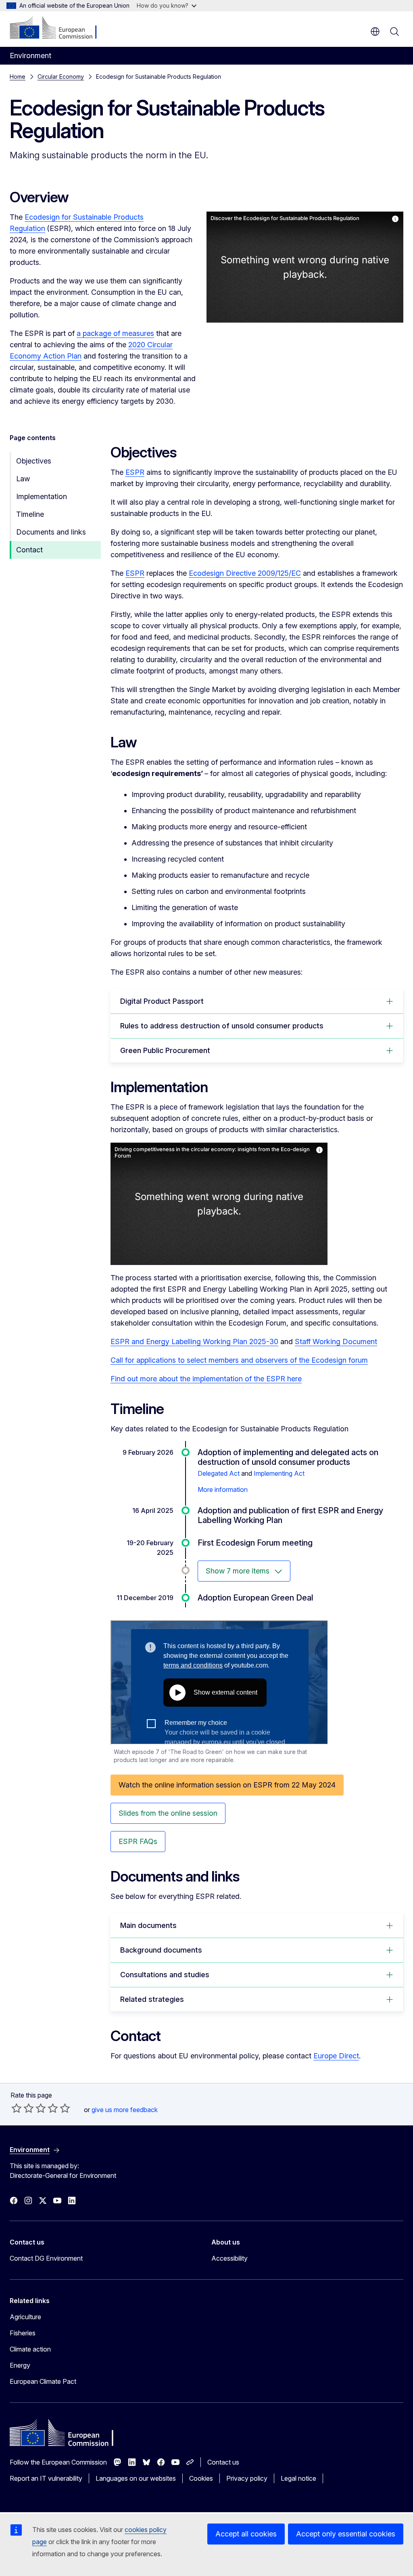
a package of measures (115, 333)
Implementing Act (279, 1473)
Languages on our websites (136, 2478)
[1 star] (17, 2108)
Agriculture (25, 2317)
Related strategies (152, 1999)
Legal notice (298, 2478)
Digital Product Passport (162, 1001)
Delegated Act (219, 1473)
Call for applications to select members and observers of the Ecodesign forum (239, 1360)
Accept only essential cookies (346, 2534)
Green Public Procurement (165, 1050)
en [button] (375, 31)
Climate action (30, 2349)
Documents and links (51, 532)
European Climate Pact (43, 2381)
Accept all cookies (246, 2534)
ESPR (135, 472)
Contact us (223, 2462)
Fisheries (23, 2333)
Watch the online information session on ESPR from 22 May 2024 (227, 1785)
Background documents (161, 1950)
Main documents (148, 1925)
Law (23, 479)
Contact (29, 550)
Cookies (201, 2478)
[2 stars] (23, 2108)
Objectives (34, 461)
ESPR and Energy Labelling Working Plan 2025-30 (194, 1341)
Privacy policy (247, 2478)
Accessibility (229, 2258)
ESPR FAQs (138, 1841)
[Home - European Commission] (59, 28)
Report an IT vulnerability (46, 2478)
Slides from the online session (168, 1813)
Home (18, 77)
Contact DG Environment (46, 2258)
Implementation (42, 496)
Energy (20, 2365)
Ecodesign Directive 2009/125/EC (245, 573)
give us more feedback (125, 2110)
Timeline (30, 514)
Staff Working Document (336, 1341)
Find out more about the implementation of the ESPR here (206, 1379)
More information (223, 1489)
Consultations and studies (165, 1975)
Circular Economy (61, 77)
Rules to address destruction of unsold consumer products (222, 1026)
